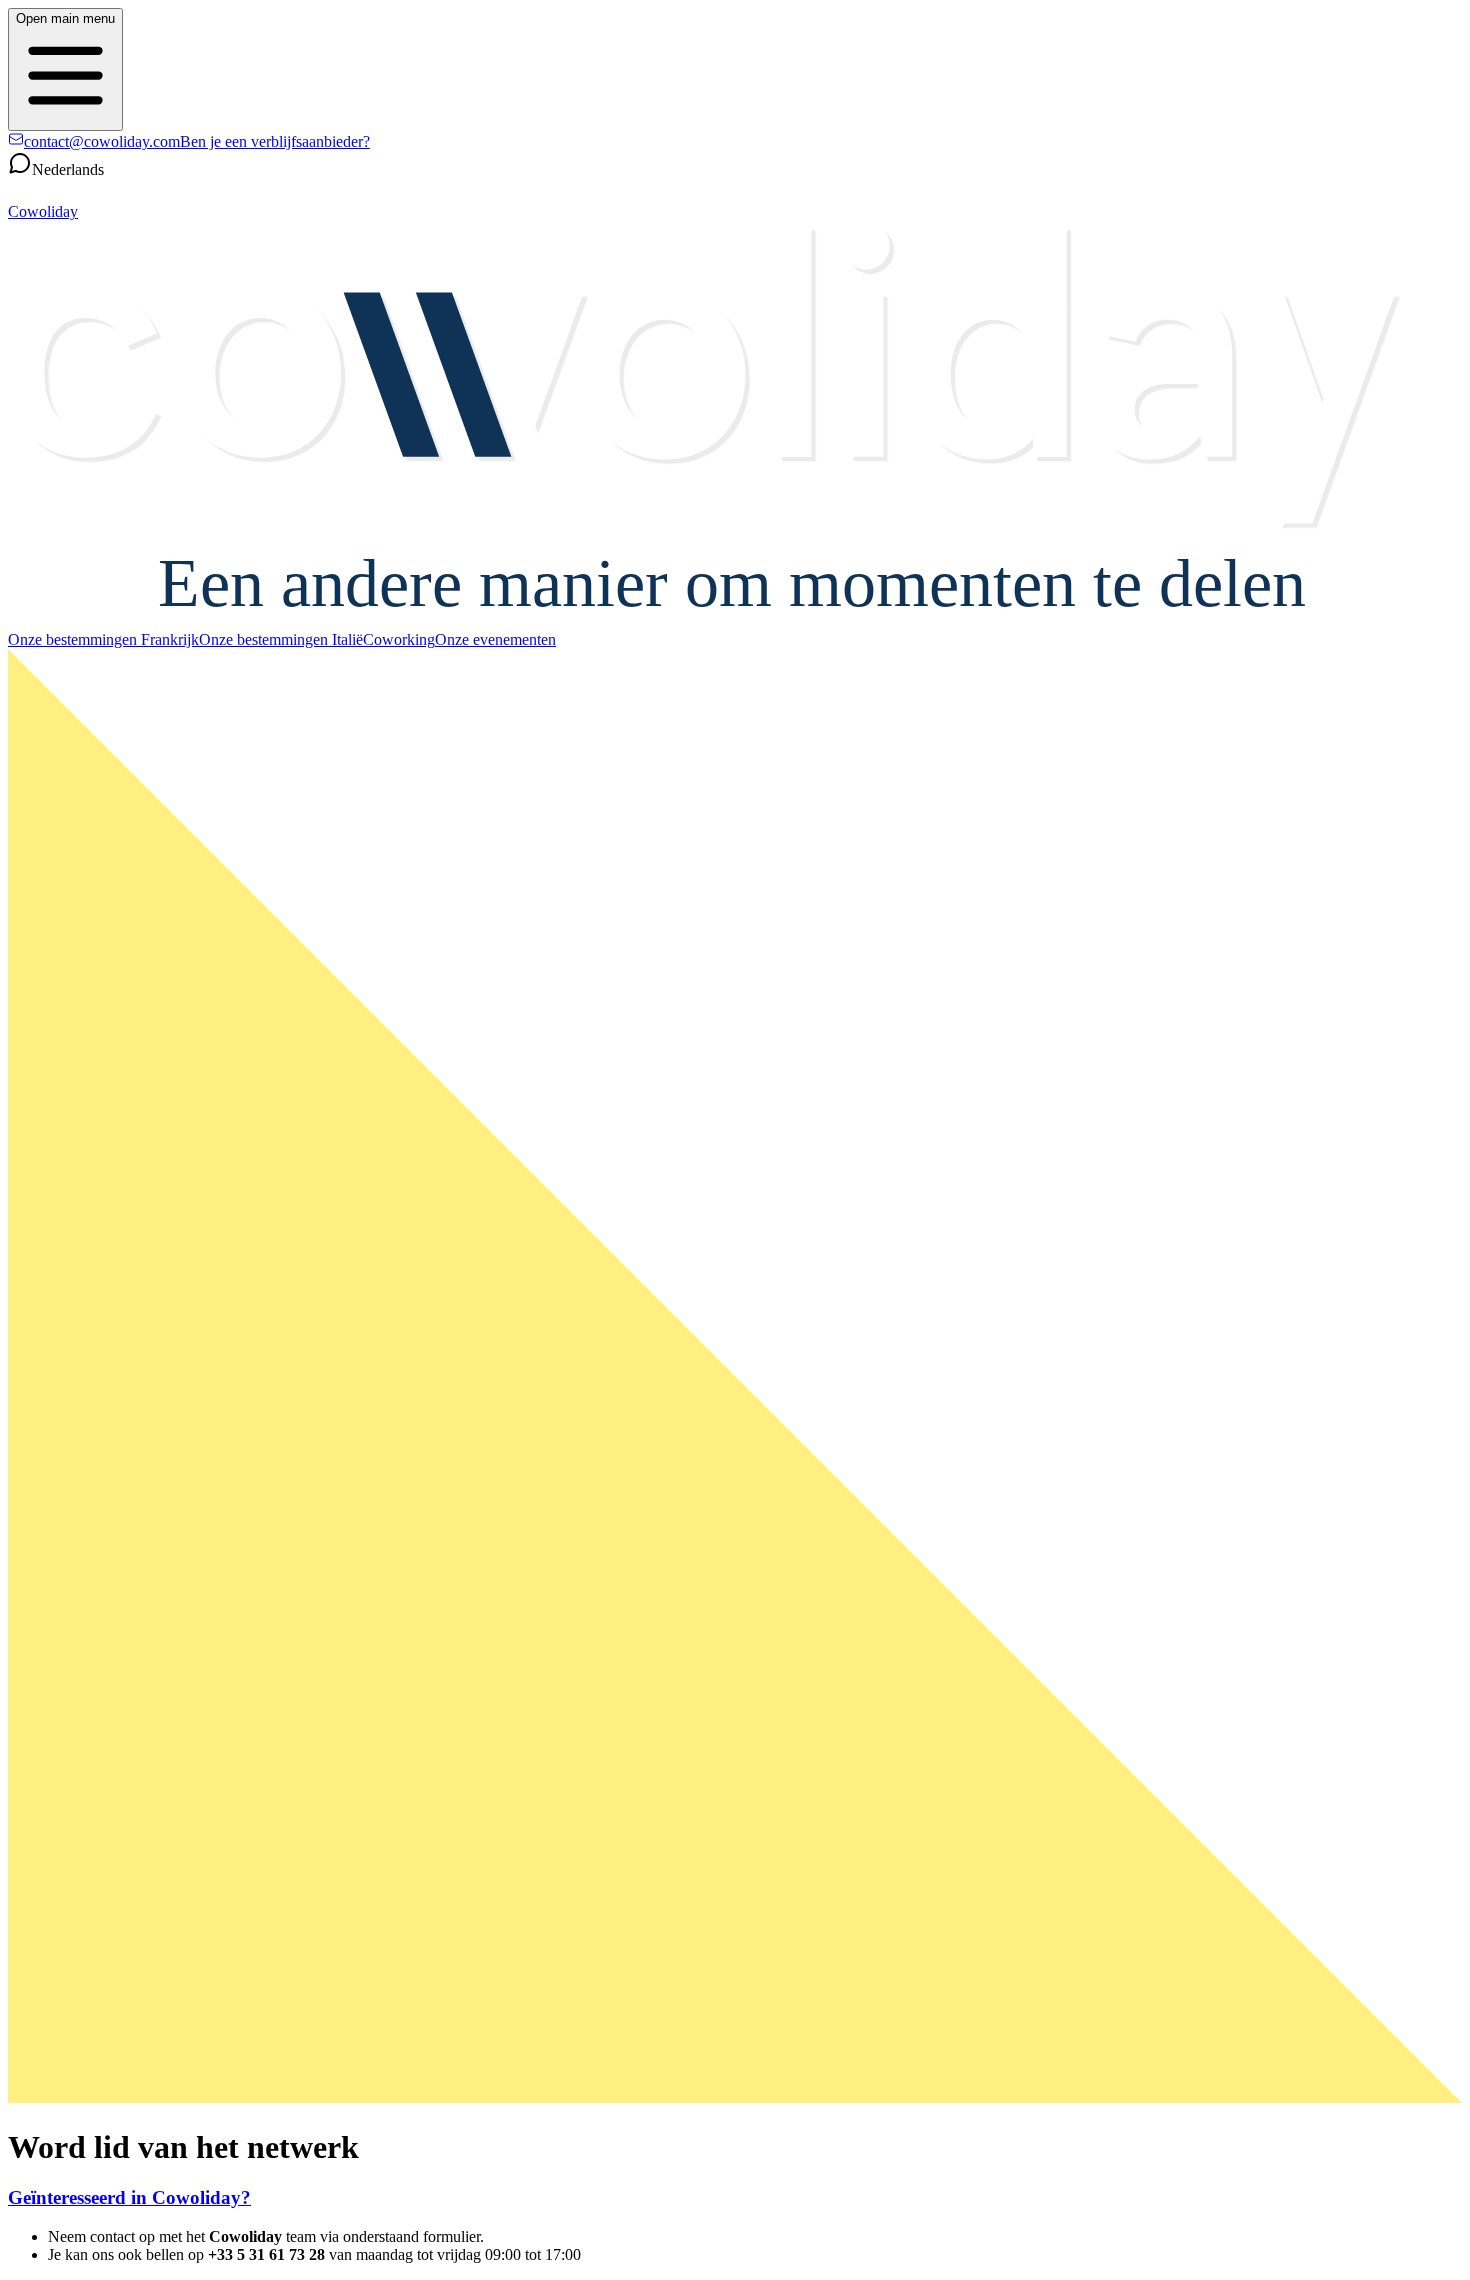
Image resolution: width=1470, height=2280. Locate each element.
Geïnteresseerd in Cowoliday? (129, 2197)
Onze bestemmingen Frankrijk (103, 639)
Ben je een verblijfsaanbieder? (275, 141)
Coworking (399, 639)
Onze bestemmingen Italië (281, 639)
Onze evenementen (495, 639)
